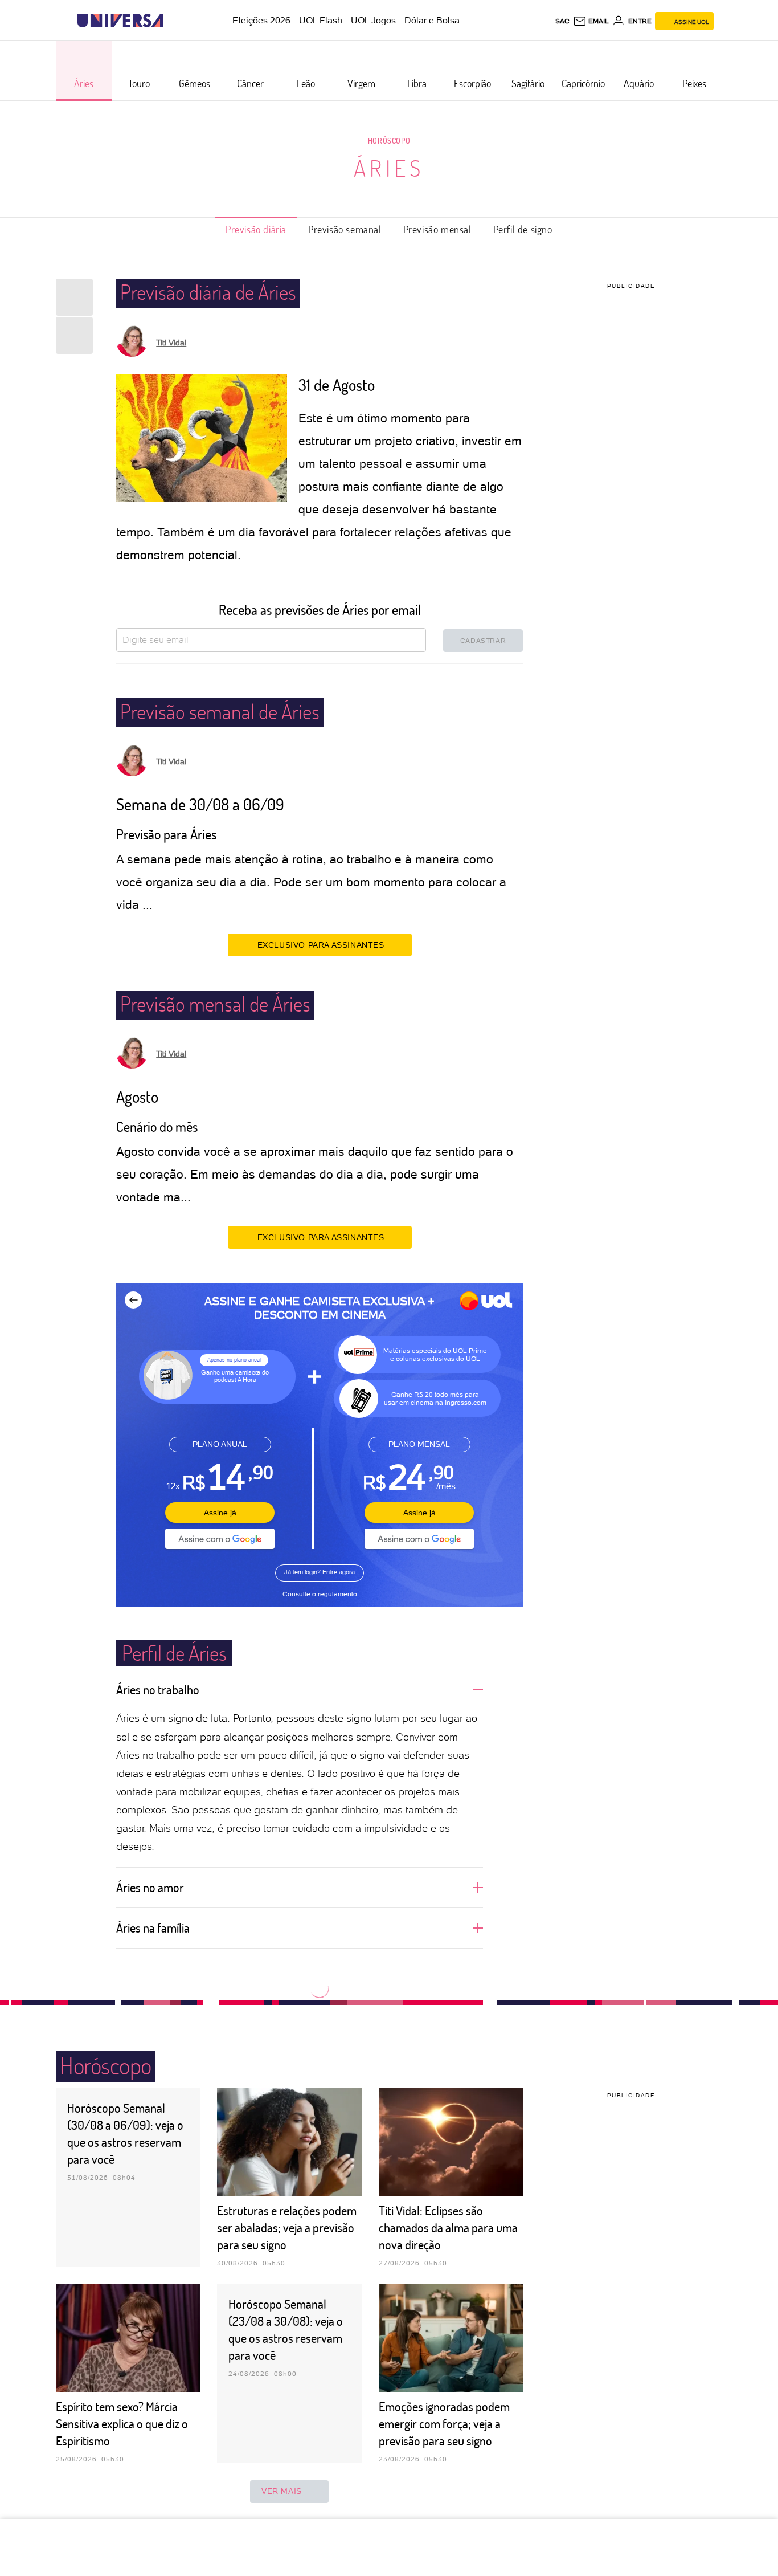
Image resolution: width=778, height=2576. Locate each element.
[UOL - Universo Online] (173, 21)
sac (562, 21)
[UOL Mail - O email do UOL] (591, 21)
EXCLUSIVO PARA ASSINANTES (321, 945)
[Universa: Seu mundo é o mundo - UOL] (120, 21)
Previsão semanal (345, 229)
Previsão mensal (437, 229)
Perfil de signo (523, 229)
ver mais (282, 2491)
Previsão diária (256, 229)
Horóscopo (389, 140)
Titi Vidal (171, 343)
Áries (389, 168)
